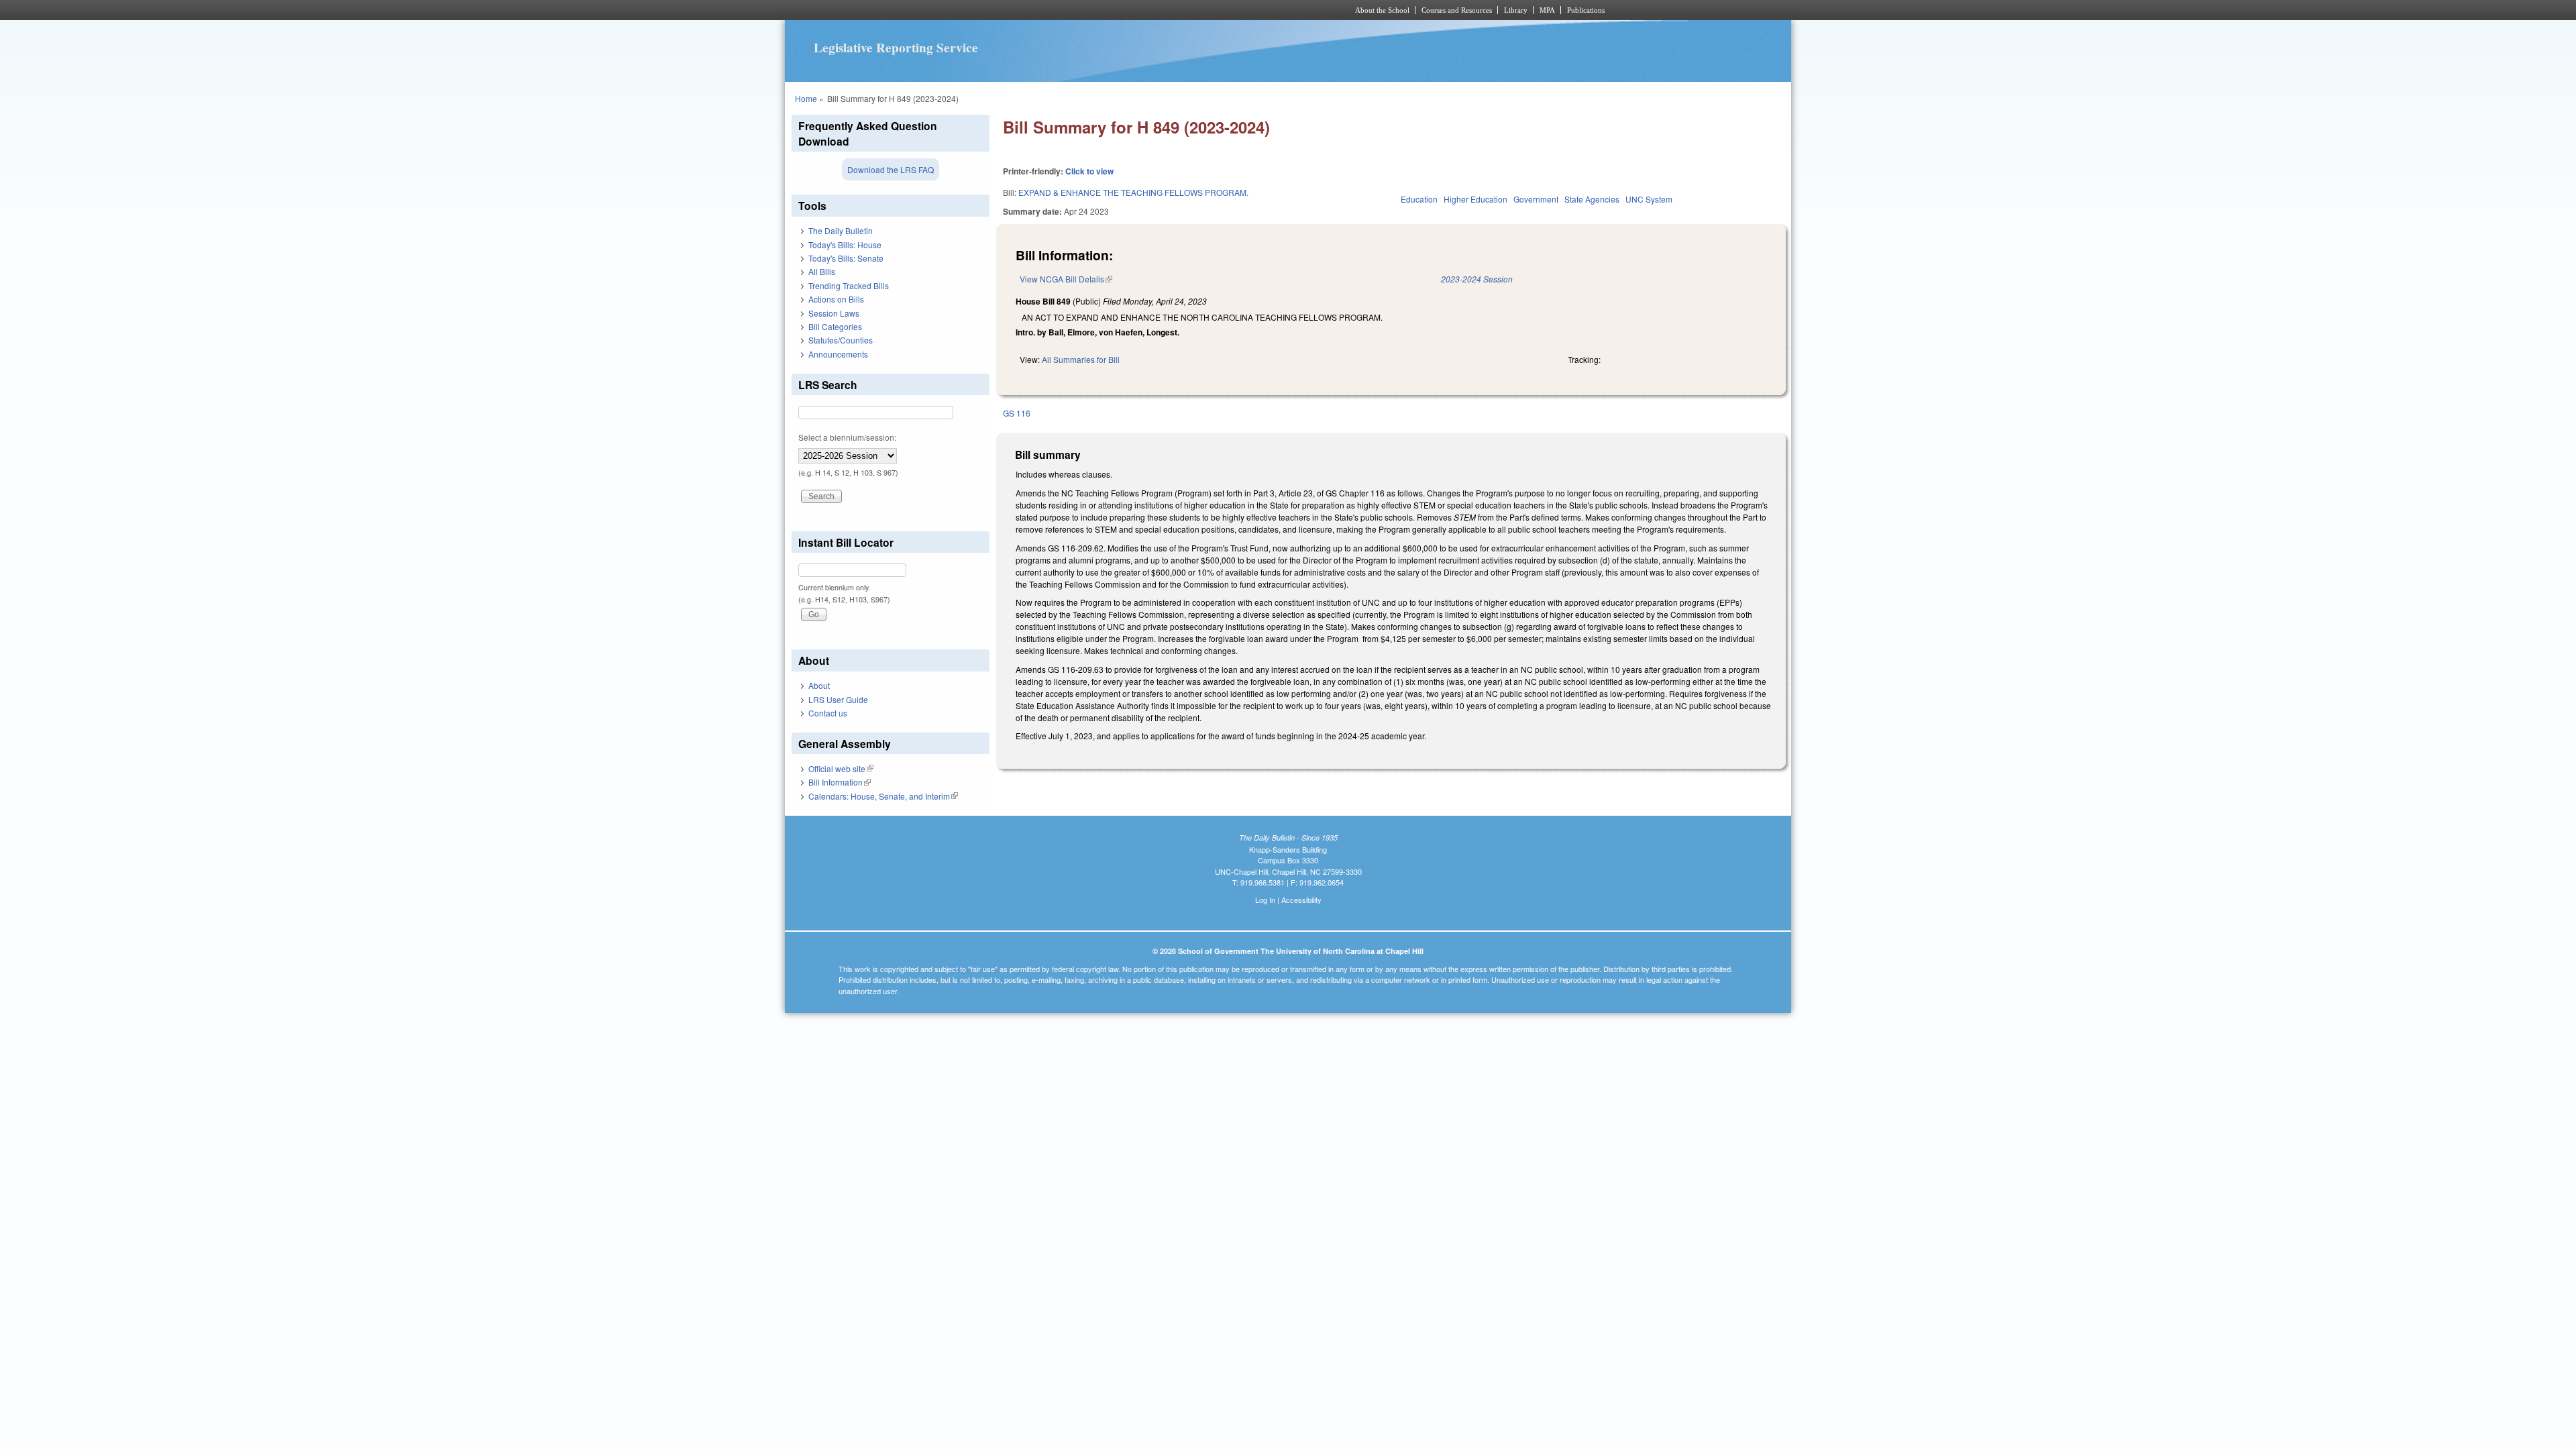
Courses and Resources (1457, 10)
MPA (1547, 10)
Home (806, 98)
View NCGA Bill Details (1066, 279)
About (819, 685)
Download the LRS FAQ (891, 169)
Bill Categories (835, 326)
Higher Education (1475, 199)
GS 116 (1017, 413)
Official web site (841, 768)
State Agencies (1592, 199)
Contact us (828, 713)
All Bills (822, 271)
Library (1516, 10)
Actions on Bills (836, 299)
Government (1536, 199)
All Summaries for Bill (1081, 359)
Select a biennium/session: (847, 437)
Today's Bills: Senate (846, 258)
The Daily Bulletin (841, 230)
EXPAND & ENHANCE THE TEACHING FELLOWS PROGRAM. (1133, 192)
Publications (1586, 10)
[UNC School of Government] (1111, 10)
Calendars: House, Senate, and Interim (883, 796)
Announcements (838, 354)
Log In (1265, 900)
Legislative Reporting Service (896, 48)
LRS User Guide (838, 699)
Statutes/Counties (841, 340)
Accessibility (1301, 900)
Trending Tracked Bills (849, 285)
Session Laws (834, 313)
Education (1419, 199)
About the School (1382, 10)
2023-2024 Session (1477, 279)
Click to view (1089, 171)
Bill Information (840, 782)
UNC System (1649, 199)
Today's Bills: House (845, 245)
